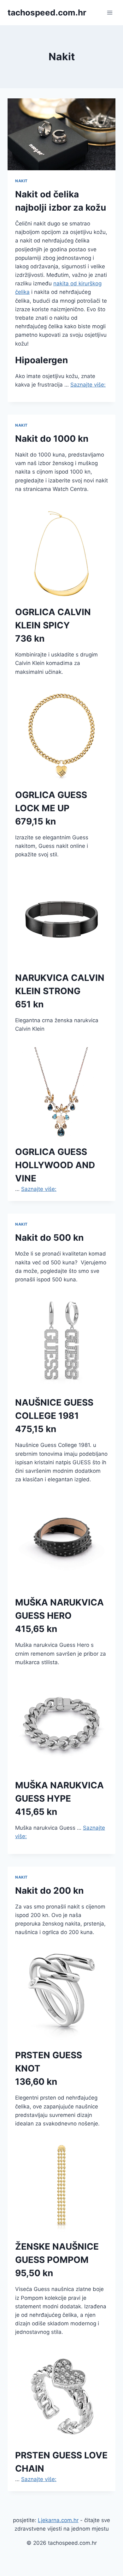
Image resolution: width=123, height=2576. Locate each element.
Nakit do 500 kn (49, 1238)
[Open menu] (110, 12)
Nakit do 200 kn (49, 1891)
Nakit (21, 181)
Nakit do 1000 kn (52, 439)
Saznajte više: (88, 385)
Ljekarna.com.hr (58, 2520)
